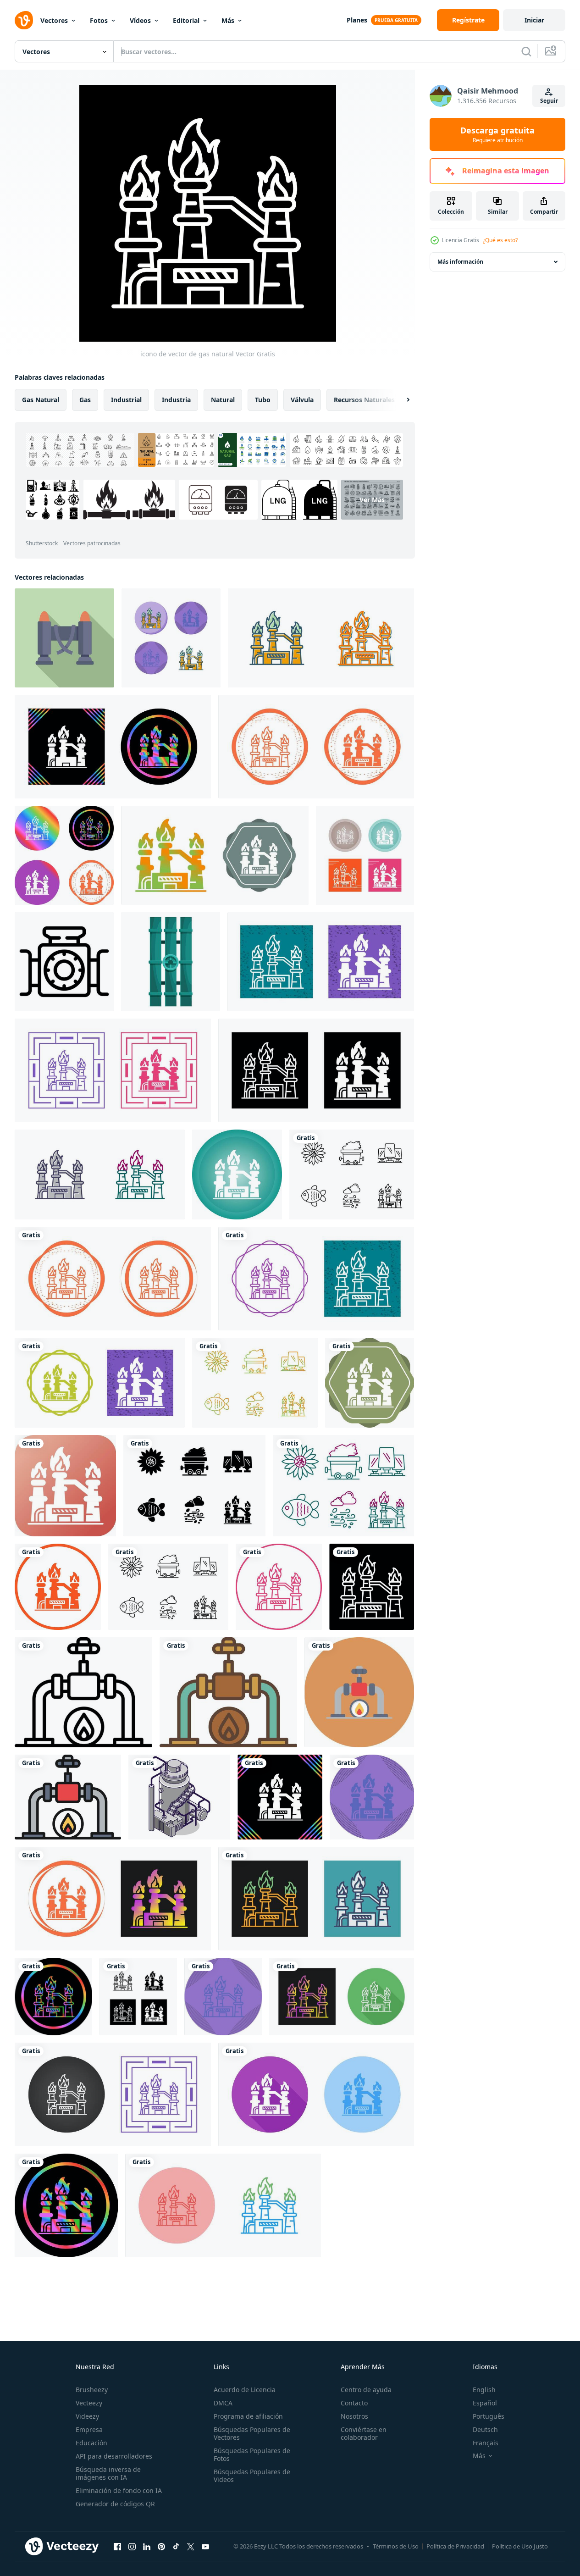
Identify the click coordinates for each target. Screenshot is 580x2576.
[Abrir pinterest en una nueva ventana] (161, 2546)
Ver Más (372, 500)
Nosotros (354, 2416)
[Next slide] (400, 400)
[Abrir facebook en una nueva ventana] (117, 2546)
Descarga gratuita (497, 134)
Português (489, 2416)
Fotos (99, 20)
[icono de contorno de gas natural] (83, 1692)
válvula (302, 400)
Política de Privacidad (455, 2546)
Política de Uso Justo (520, 2546)
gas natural (41, 400)
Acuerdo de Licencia (245, 2390)
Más (228, 20)
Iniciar (534, 20)
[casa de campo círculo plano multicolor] (359, 1692)
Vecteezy (89, 2403)
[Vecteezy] (24, 20)
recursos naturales (364, 400)
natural (223, 400)
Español (485, 2403)
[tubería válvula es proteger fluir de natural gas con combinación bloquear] (64, 962)
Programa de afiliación (248, 2416)
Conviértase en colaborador (364, 2433)
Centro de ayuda (366, 2390)
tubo (263, 400)
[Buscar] (526, 51)
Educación (91, 2443)
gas (85, 400)
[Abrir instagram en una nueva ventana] (132, 2546)
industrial (126, 400)
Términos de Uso (396, 2546)
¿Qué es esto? (500, 240)
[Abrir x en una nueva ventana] (191, 2546)
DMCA (223, 2403)
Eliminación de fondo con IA (119, 2490)
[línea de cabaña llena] (68, 1797)
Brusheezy (92, 2390)
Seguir (549, 101)
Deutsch (485, 2429)
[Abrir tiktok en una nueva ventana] (176, 2546)
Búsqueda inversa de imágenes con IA (108, 2473)
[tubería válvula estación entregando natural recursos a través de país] (64, 638)
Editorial (186, 20)
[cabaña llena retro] (228, 1692)
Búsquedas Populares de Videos (252, 2476)
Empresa (89, 2429)
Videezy (87, 2416)
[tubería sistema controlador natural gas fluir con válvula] (171, 962)
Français (486, 2443)
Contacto (354, 2403)
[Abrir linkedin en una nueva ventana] (147, 2546)
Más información (460, 262)
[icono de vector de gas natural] (171, 638)
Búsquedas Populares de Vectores (252, 2433)
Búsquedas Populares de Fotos (252, 2454)
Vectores (54, 20)
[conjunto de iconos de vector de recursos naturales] (352, 1174)
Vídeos (140, 20)
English (484, 2390)
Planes (357, 20)
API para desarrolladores (114, 2456)
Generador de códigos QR (115, 2504)
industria (176, 400)
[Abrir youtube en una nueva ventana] (205, 2546)
